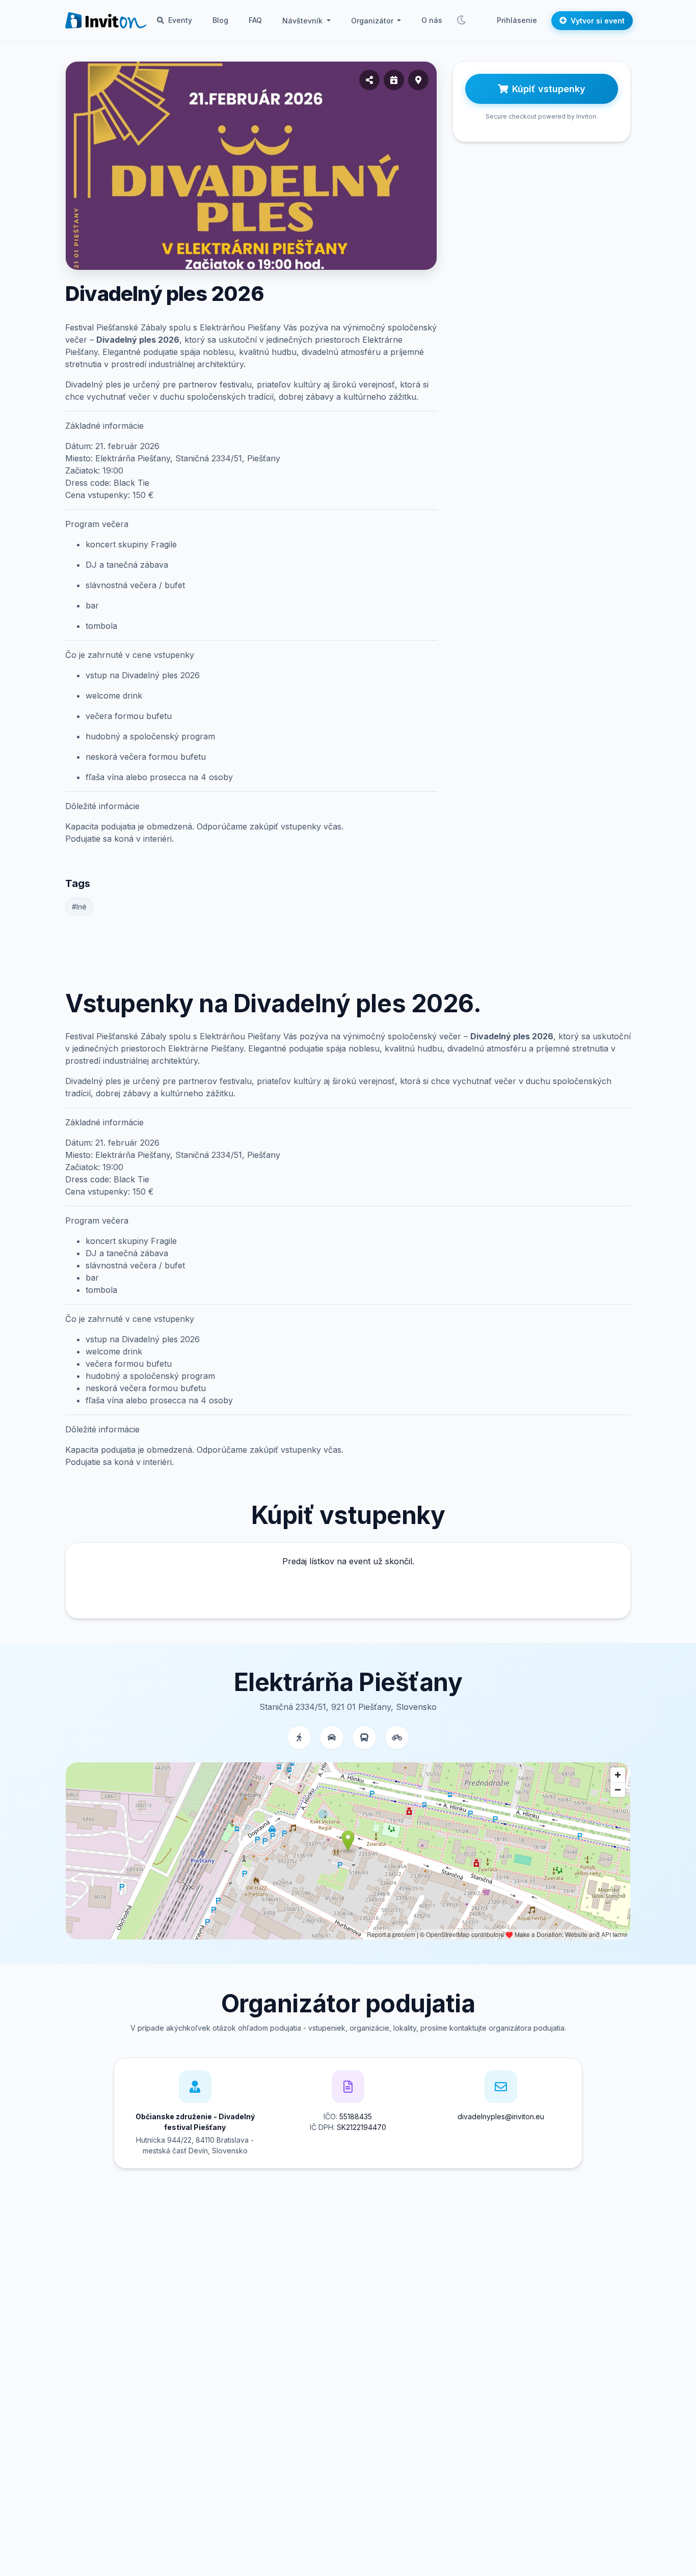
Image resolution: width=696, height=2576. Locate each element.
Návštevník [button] (303, 21)
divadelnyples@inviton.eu (501, 2116)
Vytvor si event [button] (598, 21)
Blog (220, 20)
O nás (432, 20)
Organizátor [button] (373, 21)
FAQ (255, 20)
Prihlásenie (517, 20)
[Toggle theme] (461, 20)
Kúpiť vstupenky (549, 89)
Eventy (179, 20)
